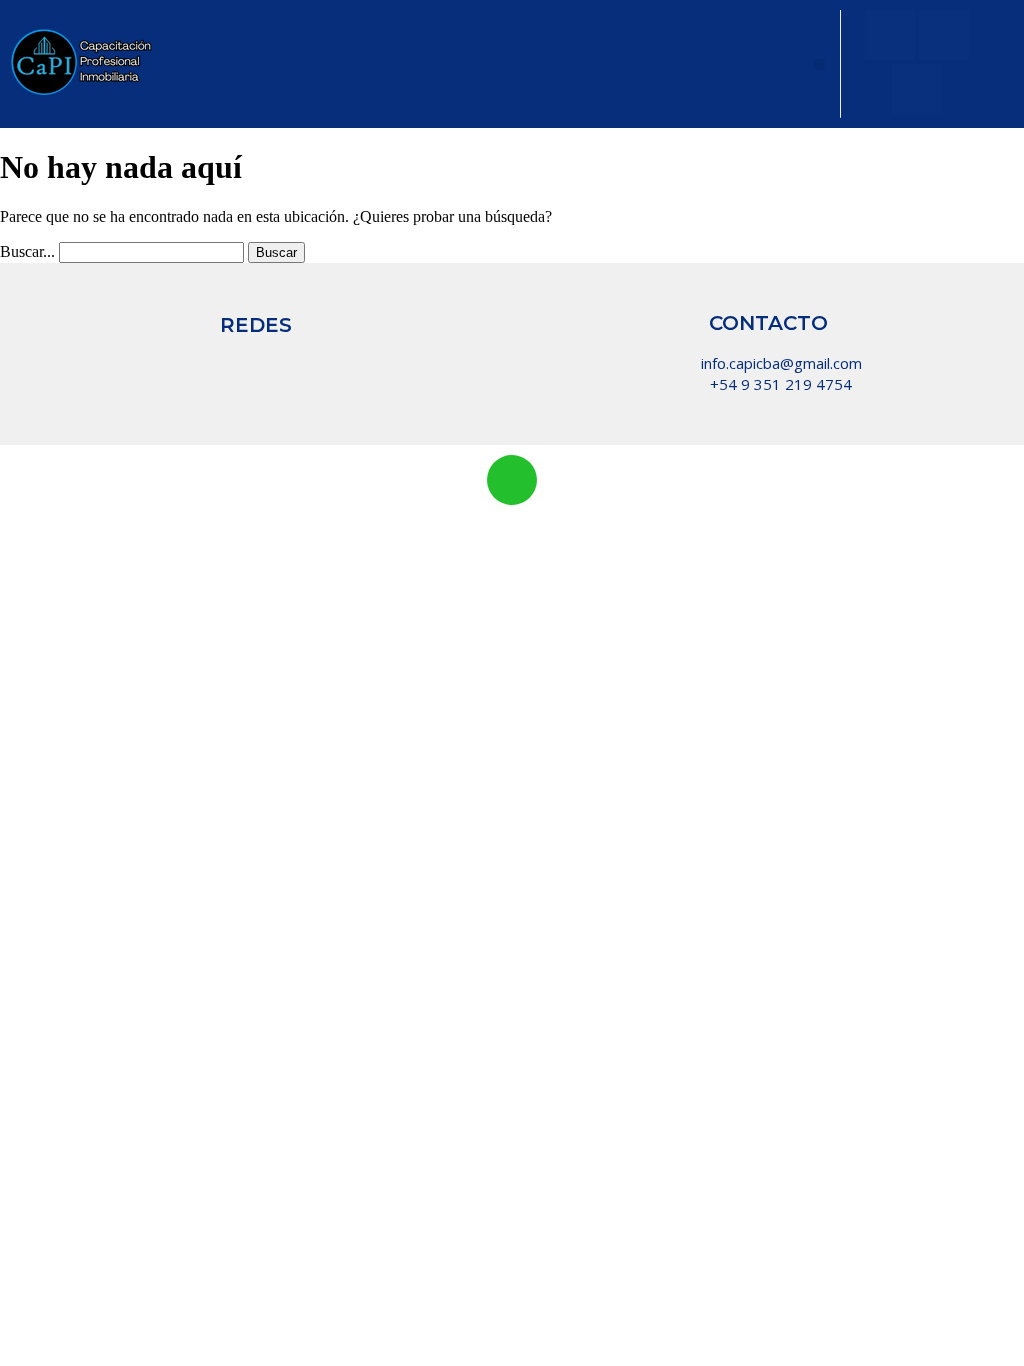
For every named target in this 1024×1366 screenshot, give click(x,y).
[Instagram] (890, 35)
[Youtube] (944, 35)
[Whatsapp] (310, 362)
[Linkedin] (364, 362)
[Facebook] (917, 89)
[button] (819, 64)
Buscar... (27, 251)
